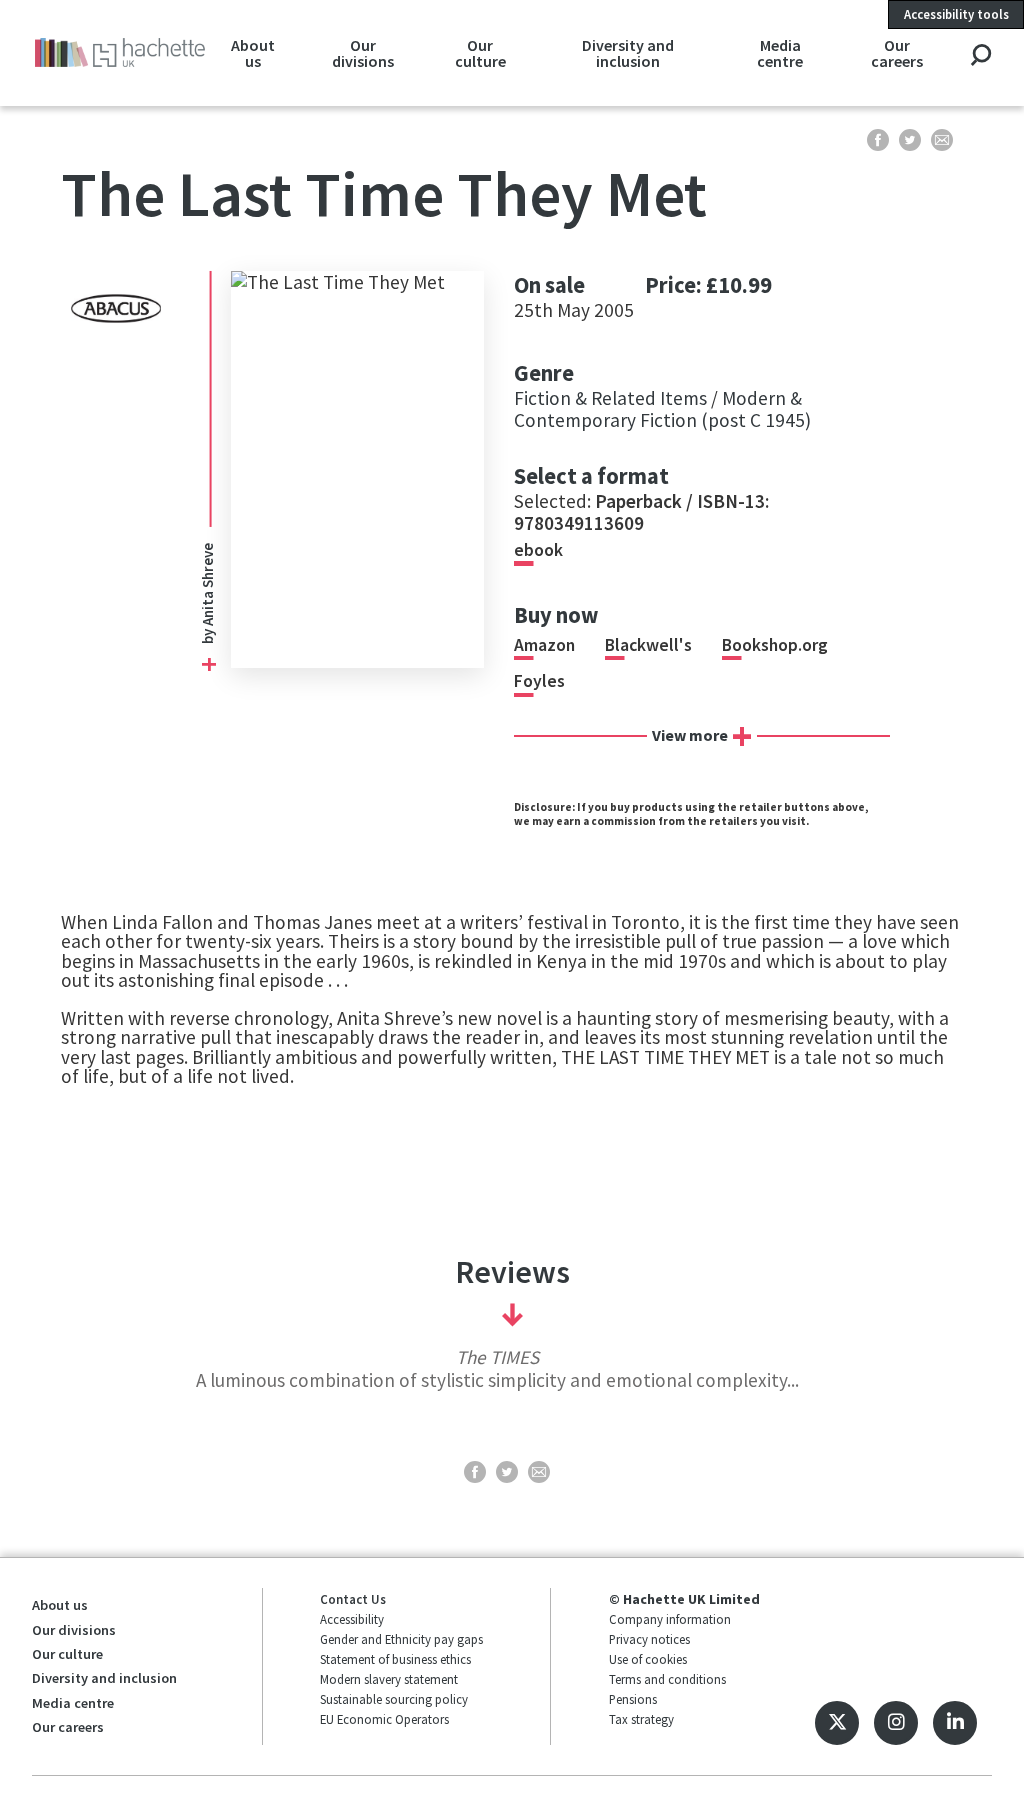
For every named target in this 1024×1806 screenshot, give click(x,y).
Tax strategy (641, 1719)
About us (253, 53)
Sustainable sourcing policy (394, 1699)
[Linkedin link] (955, 1723)
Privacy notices (649, 1639)
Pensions (633, 1699)
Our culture (480, 53)
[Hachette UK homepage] (120, 52)
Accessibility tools (956, 14)
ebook (538, 550)
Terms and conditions (667, 1679)
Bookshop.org (775, 645)
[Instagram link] (896, 1723)
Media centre (780, 53)
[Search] (980, 56)
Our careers (897, 53)
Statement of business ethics (395, 1659)
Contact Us (353, 1599)
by (207, 635)
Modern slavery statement (389, 1679)
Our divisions (363, 53)
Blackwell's (648, 645)
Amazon (544, 645)
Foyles (539, 681)
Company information (670, 1619)
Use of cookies (648, 1659)
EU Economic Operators (384, 1719)
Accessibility (352, 1619)
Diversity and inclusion (628, 53)
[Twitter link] (837, 1723)
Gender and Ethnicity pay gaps (401, 1639)
